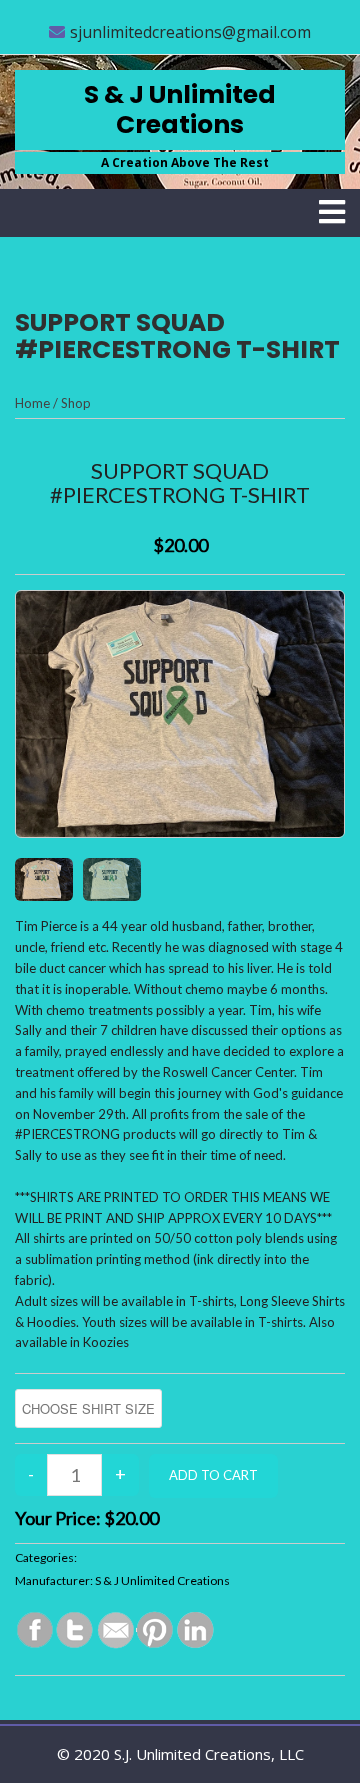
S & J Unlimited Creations (180, 109)
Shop (76, 403)
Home (32, 403)
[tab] (332, 212)
